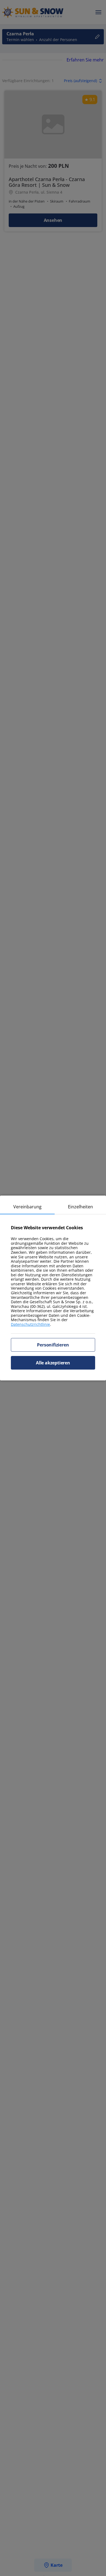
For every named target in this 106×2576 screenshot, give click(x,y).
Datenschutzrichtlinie (30, 1324)
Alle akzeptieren (53, 1363)
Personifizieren (53, 1345)
